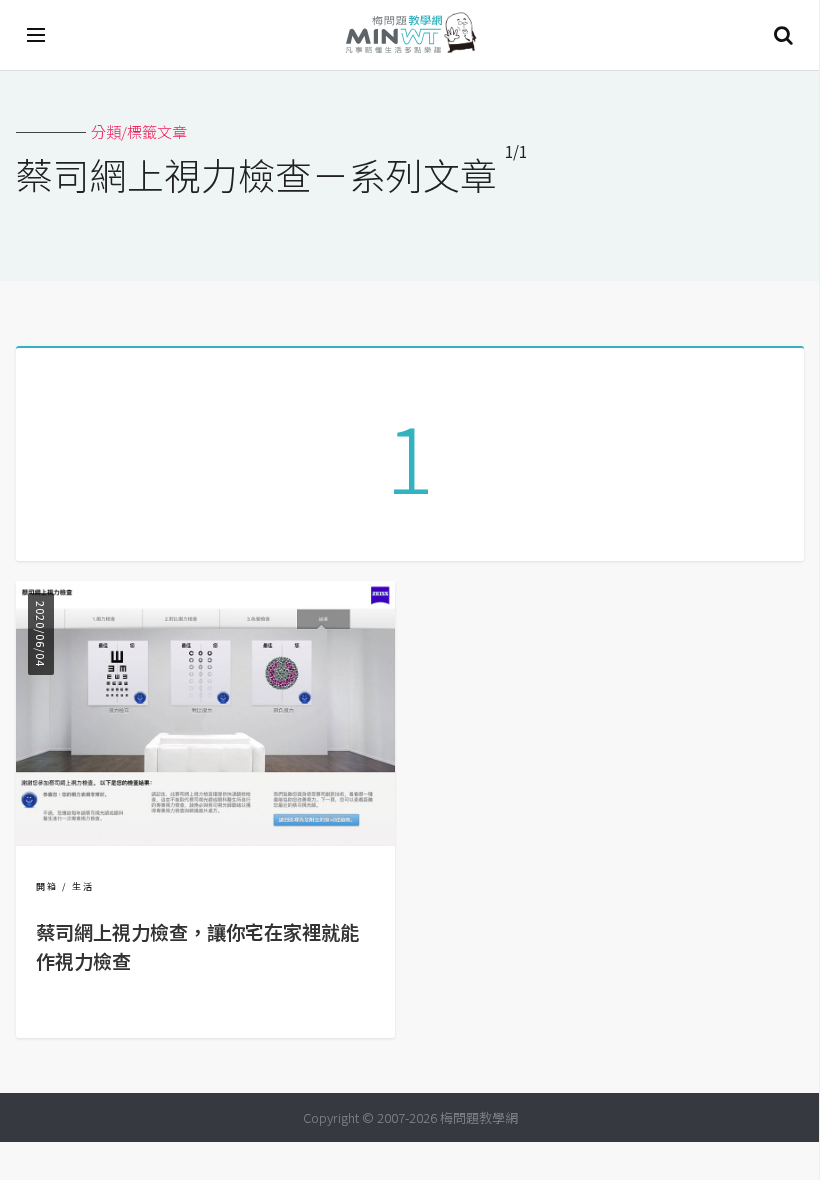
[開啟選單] (37, 35)
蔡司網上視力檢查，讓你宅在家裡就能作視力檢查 (197, 946)
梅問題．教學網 (410, 35)
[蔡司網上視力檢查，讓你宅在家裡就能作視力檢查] (205, 839)
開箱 (47, 886)
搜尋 (783, 35)
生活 (83, 886)
